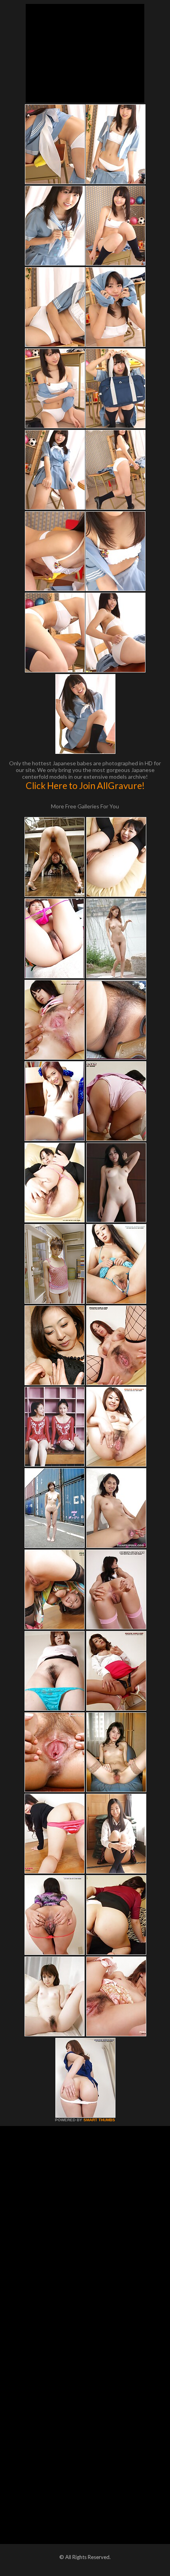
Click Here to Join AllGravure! (85, 785)
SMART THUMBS (99, 2120)
